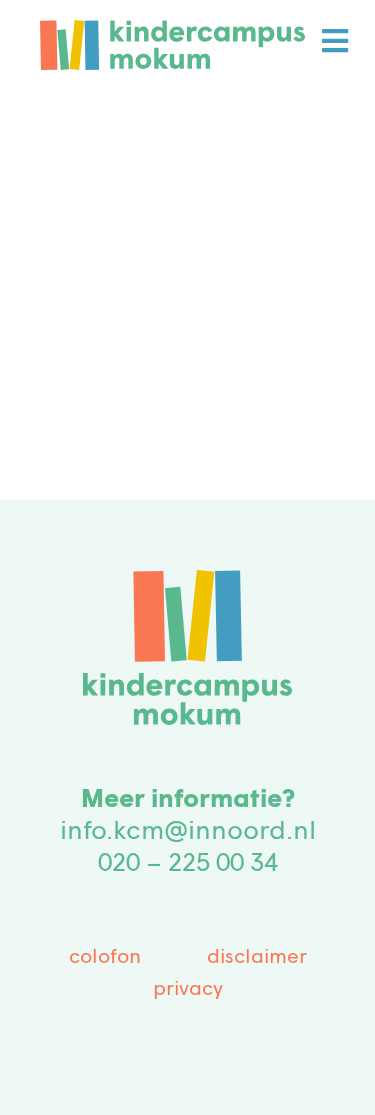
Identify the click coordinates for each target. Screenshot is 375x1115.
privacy (188, 990)
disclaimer (257, 958)
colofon (105, 958)
